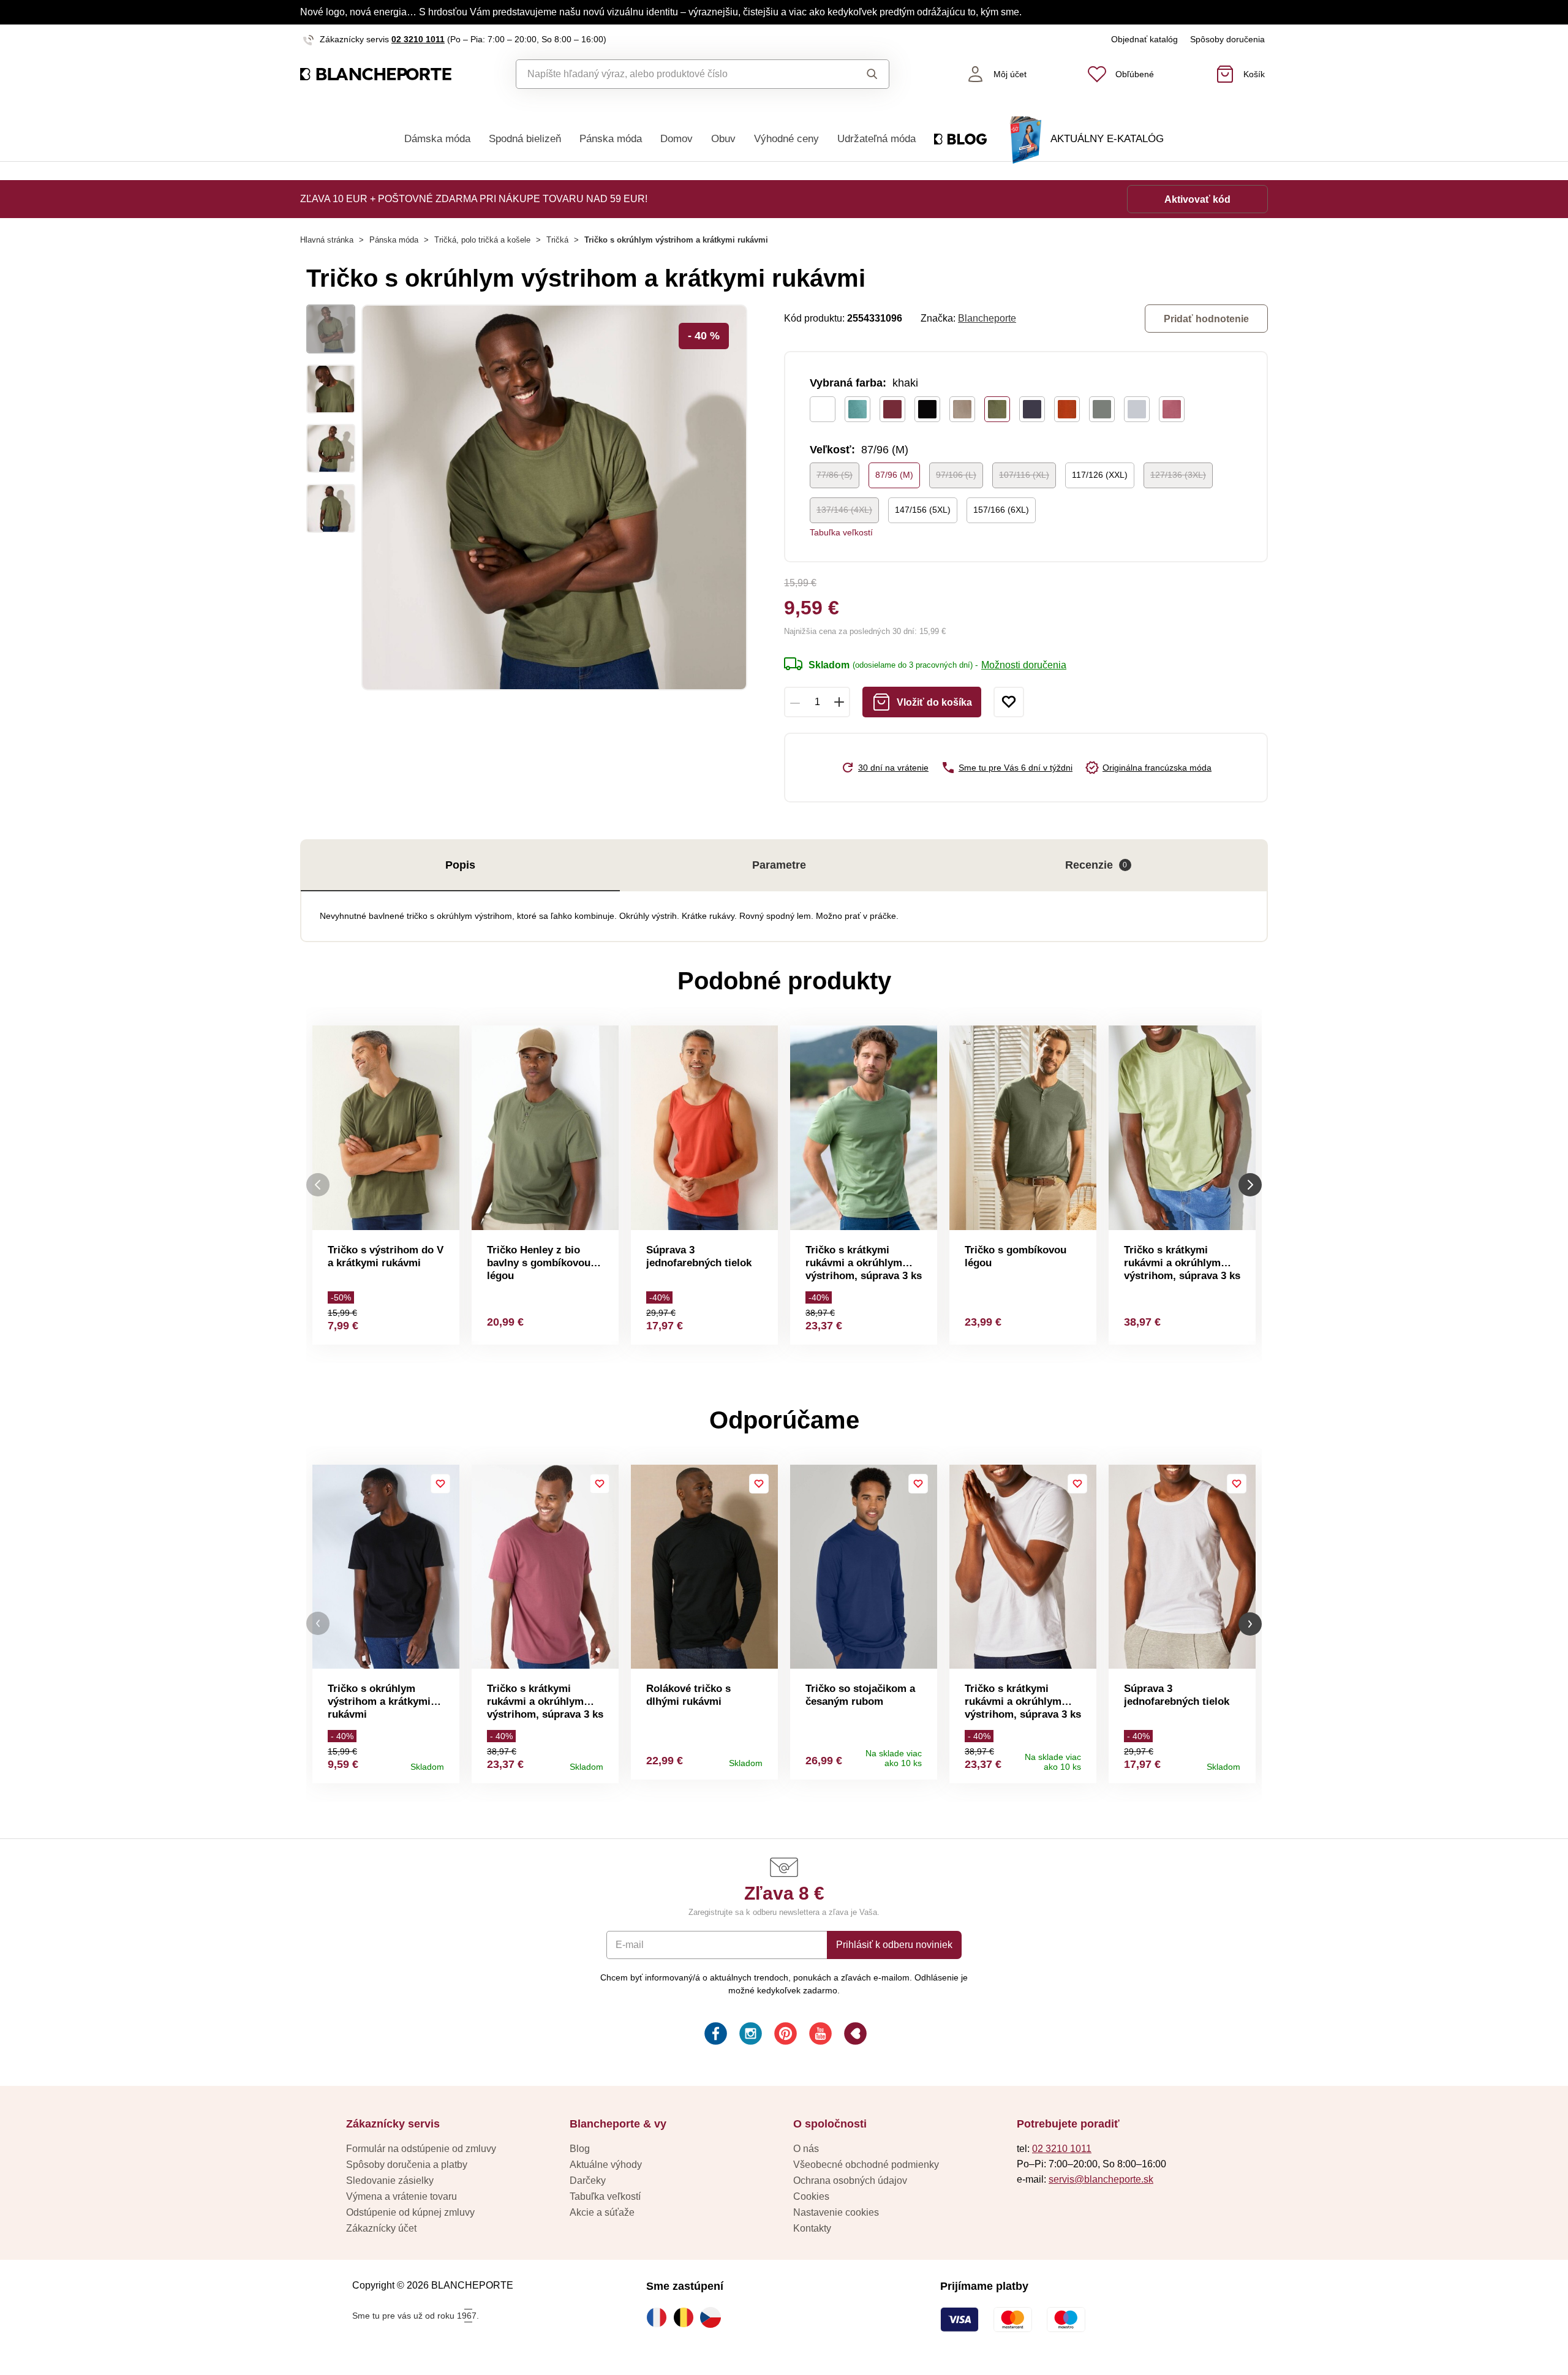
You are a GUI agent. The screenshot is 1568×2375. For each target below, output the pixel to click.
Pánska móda (611, 139)
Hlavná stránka (327, 240)
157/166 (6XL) (1001, 510)
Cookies (811, 2196)
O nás (806, 2149)
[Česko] (714, 2317)
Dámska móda (437, 139)
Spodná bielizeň (525, 139)
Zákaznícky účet (381, 2228)
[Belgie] (687, 2317)
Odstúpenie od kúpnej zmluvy (410, 2212)
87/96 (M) (894, 475)
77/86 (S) (835, 475)
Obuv (723, 139)
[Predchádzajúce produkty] (318, 1185)
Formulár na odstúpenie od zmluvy (421, 2149)
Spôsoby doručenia (1227, 39)
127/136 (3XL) (1178, 475)
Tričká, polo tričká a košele (482, 240)
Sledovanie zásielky (390, 2181)
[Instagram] (749, 2035)
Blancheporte (987, 318)
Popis (460, 865)
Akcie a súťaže (602, 2212)
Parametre (779, 865)
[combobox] (675, 74)
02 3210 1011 (418, 39)
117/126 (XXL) (1100, 475)
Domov (677, 139)
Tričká (557, 240)
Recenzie (1096, 865)
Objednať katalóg (1144, 39)
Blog (580, 2149)
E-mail (630, 1945)
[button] (318, 1624)
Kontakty (812, 2228)
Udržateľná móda (876, 139)
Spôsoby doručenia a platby (407, 2165)
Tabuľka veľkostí (841, 532)
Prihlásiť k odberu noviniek (894, 1945)
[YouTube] (819, 2035)
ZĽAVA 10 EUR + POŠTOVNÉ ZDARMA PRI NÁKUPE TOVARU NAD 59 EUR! (474, 199)
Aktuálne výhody (606, 2165)
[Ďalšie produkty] (1250, 1185)
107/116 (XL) (1024, 475)
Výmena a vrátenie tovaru (401, 2196)
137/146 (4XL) (844, 510)
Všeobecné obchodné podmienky (866, 2165)
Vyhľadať (860, 74)
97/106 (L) (956, 475)
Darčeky (588, 2181)
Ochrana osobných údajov (850, 2181)
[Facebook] (714, 2035)
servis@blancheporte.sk (1101, 2179)
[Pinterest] (784, 2035)
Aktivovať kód (1197, 199)
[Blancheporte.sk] (376, 74)
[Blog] (854, 2035)
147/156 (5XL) (923, 510)
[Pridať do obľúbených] (1009, 702)
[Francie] (660, 2317)
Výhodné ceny (786, 139)
